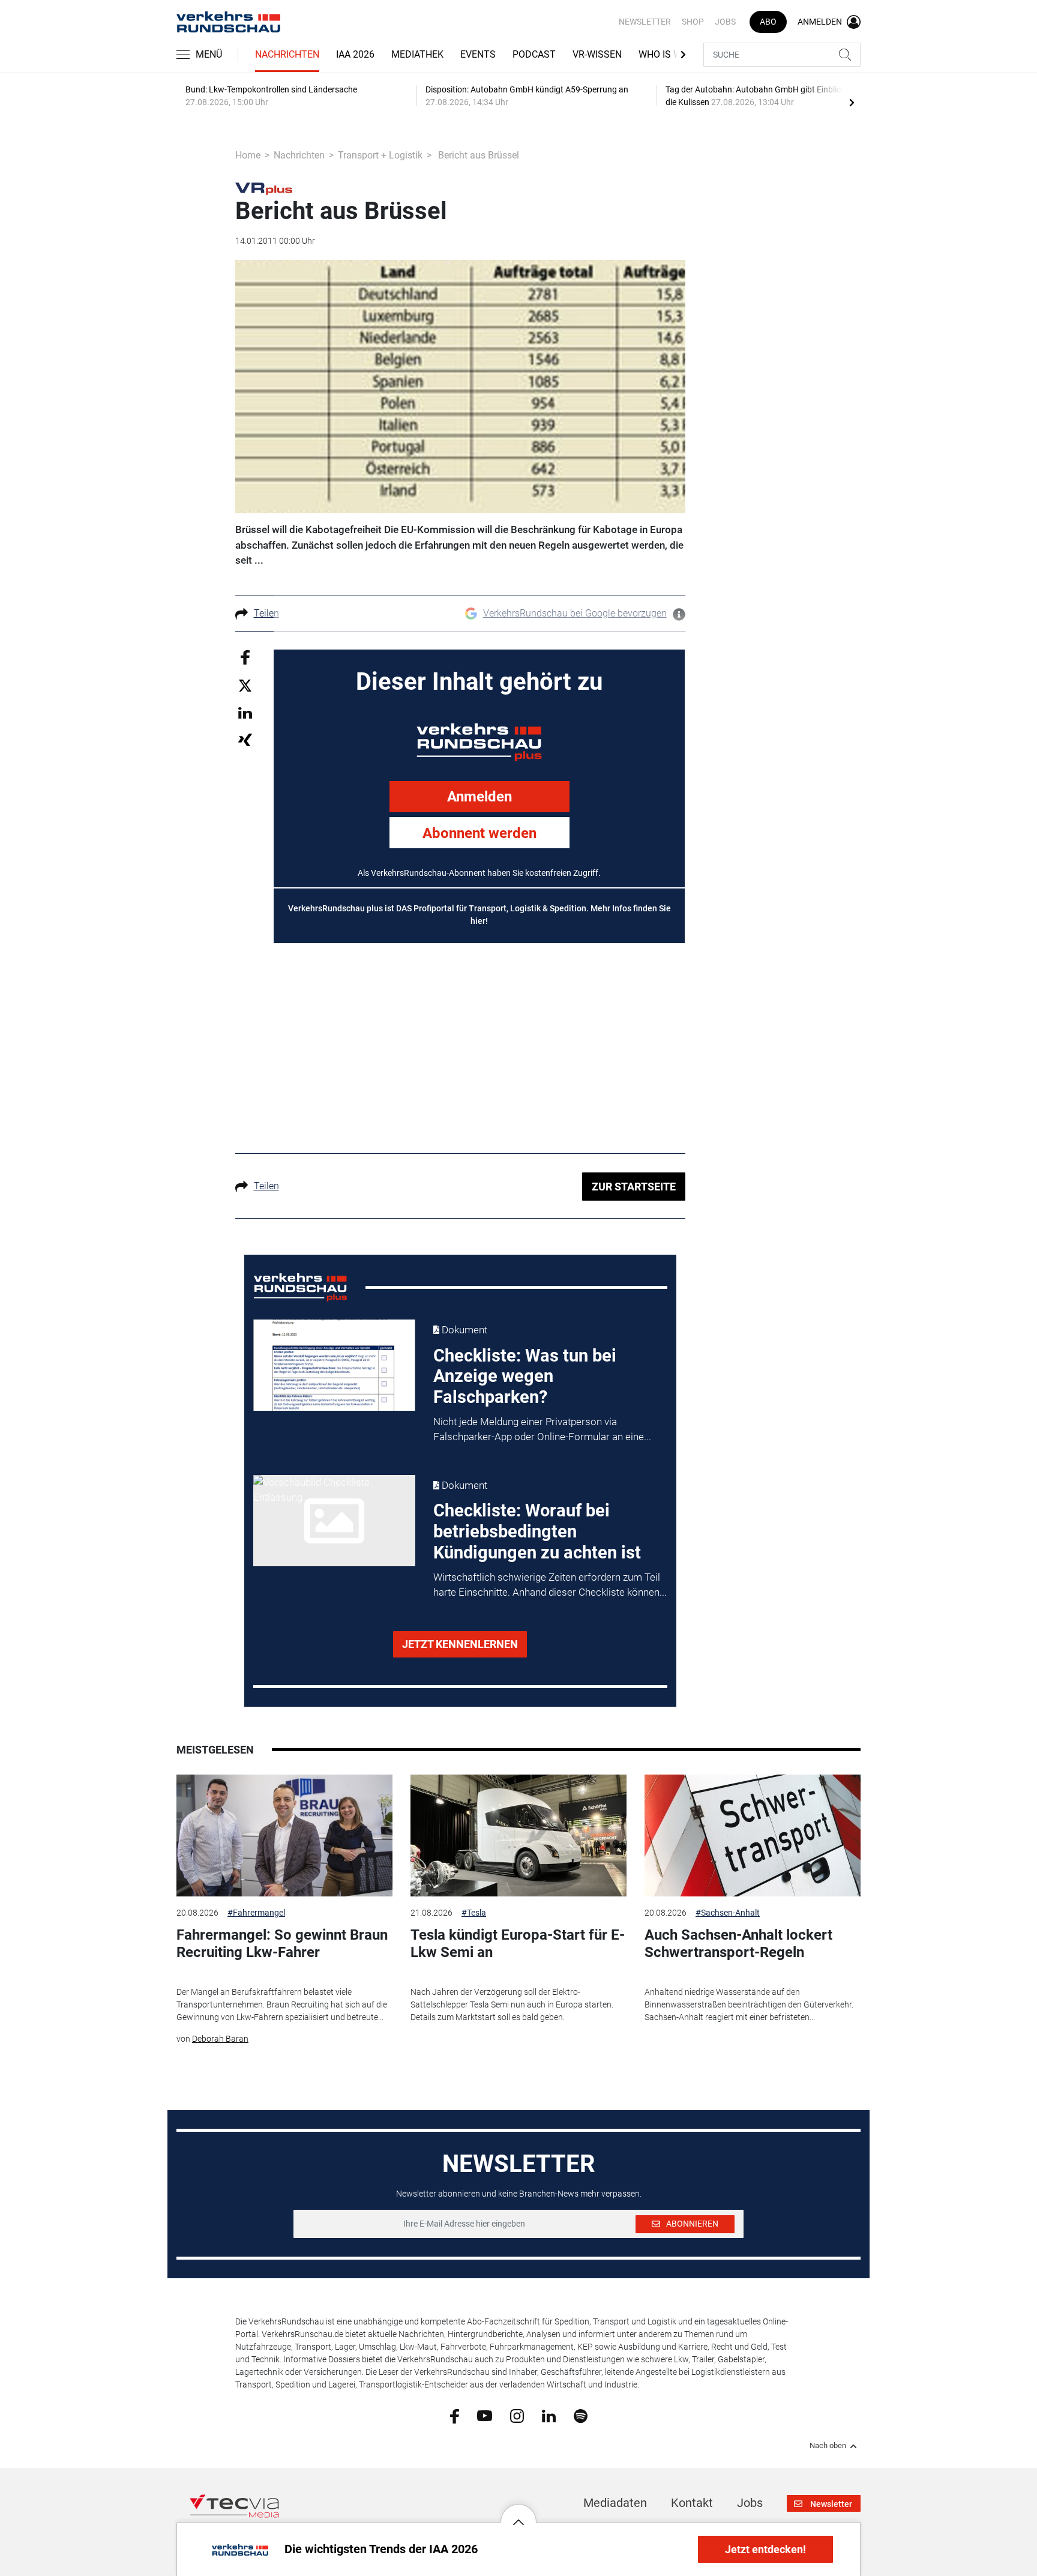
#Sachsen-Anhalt (728, 1913)
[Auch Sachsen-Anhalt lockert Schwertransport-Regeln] (753, 1835)
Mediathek (417, 54)
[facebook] (455, 2416)
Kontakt (692, 2503)
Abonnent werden (479, 833)
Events (478, 54)
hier (478, 921)
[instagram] (517, 2415)
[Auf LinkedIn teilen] (245, 712)
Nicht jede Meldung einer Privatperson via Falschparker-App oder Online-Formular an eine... (542, 1429)
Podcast (534, 54)
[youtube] (485, 2415)
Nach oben (828, 2446)
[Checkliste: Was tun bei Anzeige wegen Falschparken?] (334, 1365)
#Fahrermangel (256, 1913)
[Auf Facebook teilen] (245, 656)
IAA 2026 (355, 54)
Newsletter (645, 22)
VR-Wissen (597, 54)
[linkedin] (549, 2415)
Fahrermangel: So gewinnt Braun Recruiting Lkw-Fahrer (282, 1944)
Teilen (266, 613)
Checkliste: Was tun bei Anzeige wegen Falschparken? (525, 1377)
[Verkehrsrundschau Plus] (264, 188)
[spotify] (581, 2415)
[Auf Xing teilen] (245, 739)
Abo (768, 22)
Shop (693, 22)
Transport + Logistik (380, 155)
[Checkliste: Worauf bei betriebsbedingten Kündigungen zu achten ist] (334, 1521)
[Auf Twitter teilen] (245, 685)
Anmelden (479, 797)
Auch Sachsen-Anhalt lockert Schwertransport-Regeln (738, 1944)
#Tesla (474, 1913)
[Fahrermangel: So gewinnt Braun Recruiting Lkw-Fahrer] (284, 1835)
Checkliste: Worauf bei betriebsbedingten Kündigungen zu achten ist (537, 1531)
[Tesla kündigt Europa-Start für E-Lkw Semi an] (518, 1835)
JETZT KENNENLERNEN (460, 1644)
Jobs (725, 22)
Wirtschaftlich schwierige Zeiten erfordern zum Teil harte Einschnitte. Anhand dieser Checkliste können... (550, 1585)
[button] (518, 2513)
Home (248, 155)
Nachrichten (287, 54)
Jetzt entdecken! (765, 2549)
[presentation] (852, 102)
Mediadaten (615, 2503)
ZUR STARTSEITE (634, 1187)
